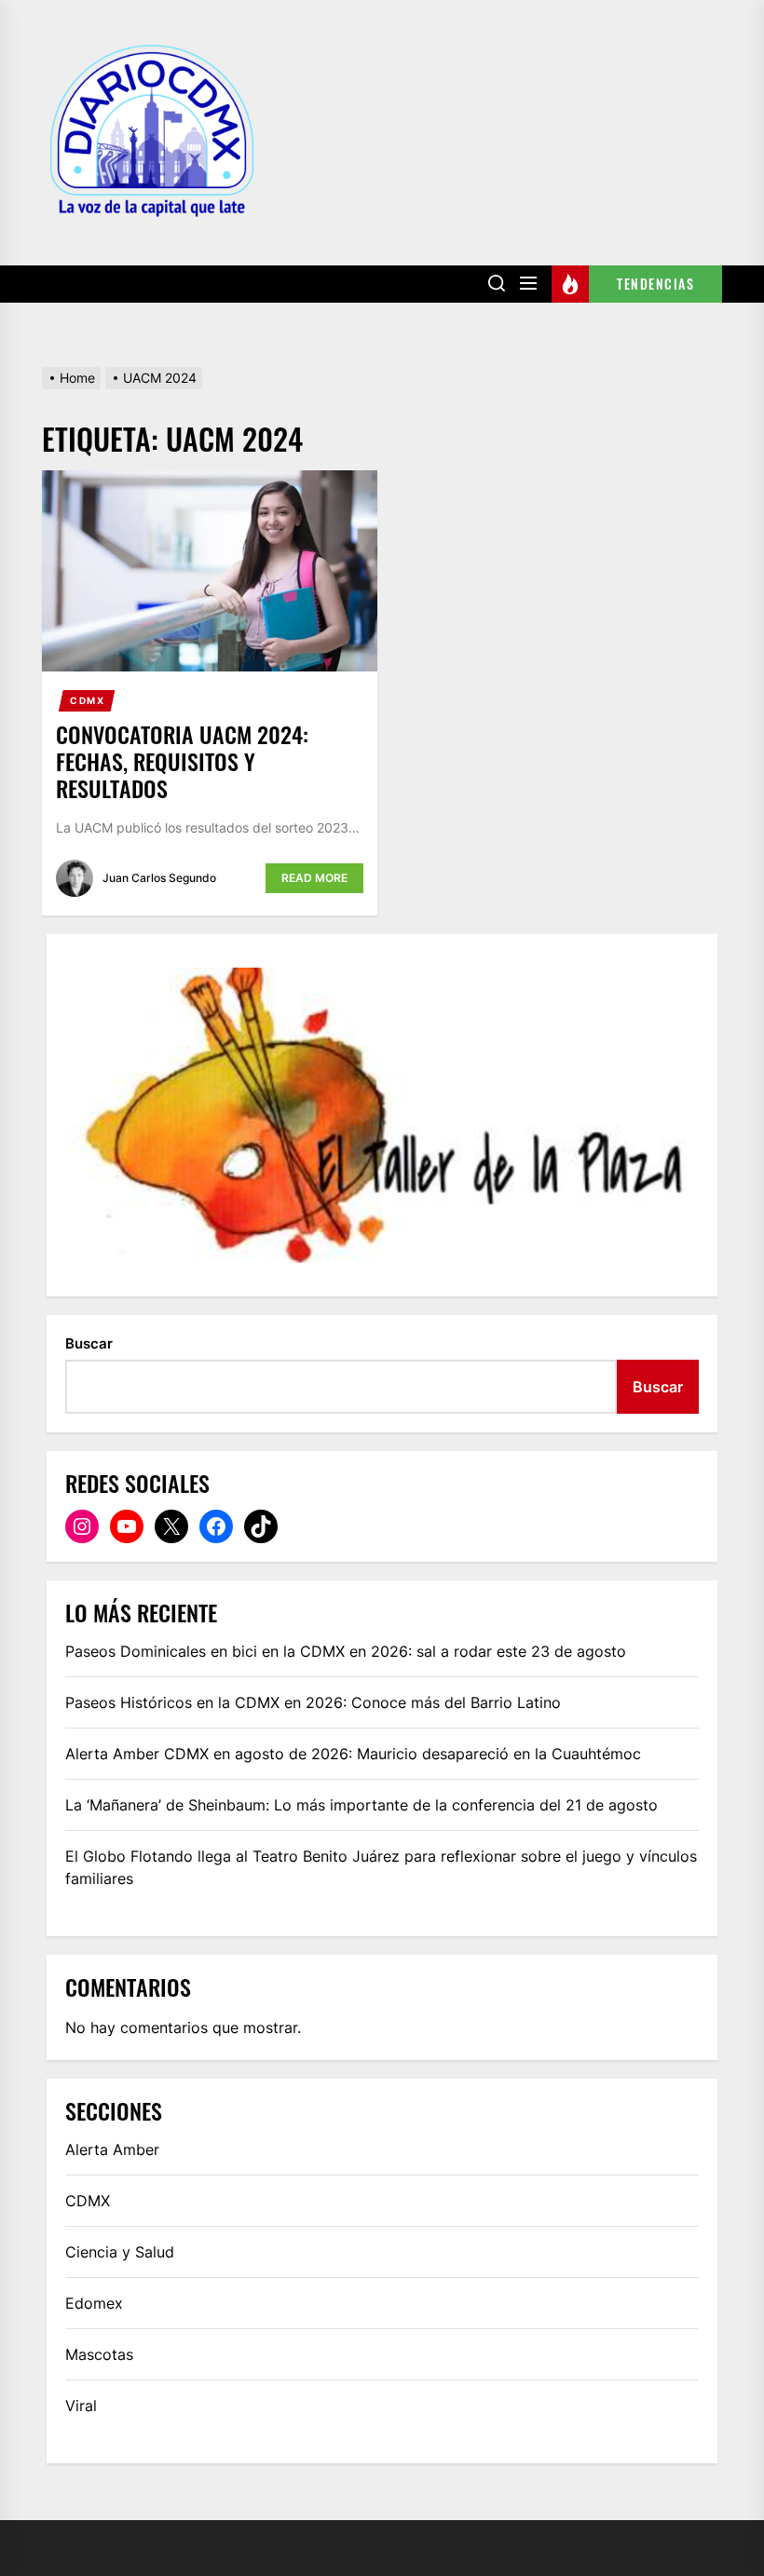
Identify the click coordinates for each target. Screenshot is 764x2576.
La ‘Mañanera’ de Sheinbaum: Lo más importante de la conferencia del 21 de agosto (362, 1805)
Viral (81, 2406)
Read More (314, 878)
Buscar (89, 1343)
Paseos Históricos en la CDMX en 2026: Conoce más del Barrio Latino (313, 1702)
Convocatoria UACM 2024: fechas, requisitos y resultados (182, 761)
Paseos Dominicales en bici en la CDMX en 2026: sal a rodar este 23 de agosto (346, 1651)
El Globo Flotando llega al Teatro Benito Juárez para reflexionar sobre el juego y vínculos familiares (381, 1867)
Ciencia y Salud (120, 2252)
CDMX (87, 700)
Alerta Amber (112, 2149)
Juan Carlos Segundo (159, 878)
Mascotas (99, 2354)
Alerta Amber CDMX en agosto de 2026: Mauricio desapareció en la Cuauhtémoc (353, 1754)
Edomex (94, 2303)
